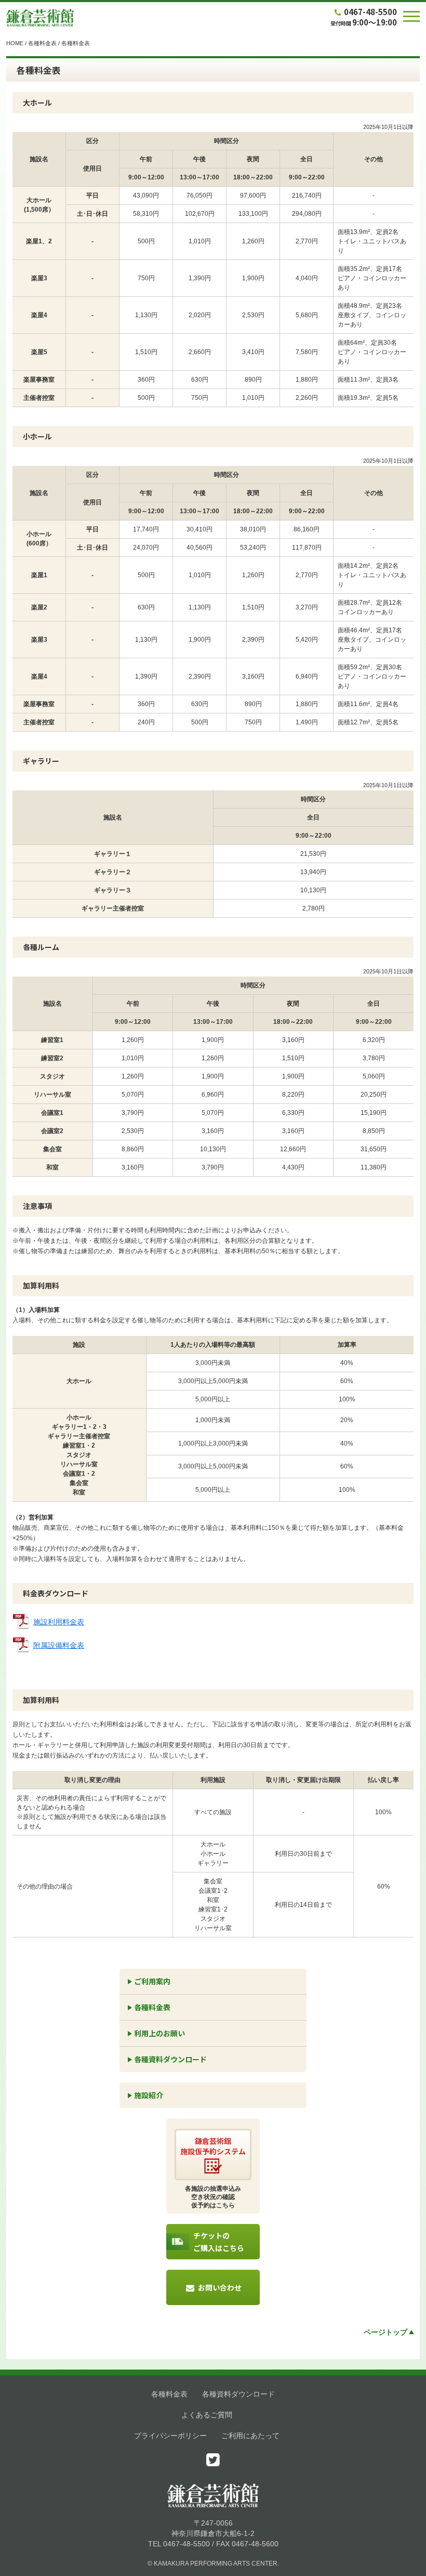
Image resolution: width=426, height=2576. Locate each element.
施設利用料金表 (59, 1622)
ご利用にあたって (250, 2436)
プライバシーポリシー (170, 2436)
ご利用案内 (152, 1981)
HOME (15, 43)
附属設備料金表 (59, 1645)
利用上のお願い (159, 2033)
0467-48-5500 (370, 12)
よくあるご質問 (207, 2415)
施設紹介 (149, 2095)
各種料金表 (42, 43)
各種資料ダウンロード (170, 2059)
